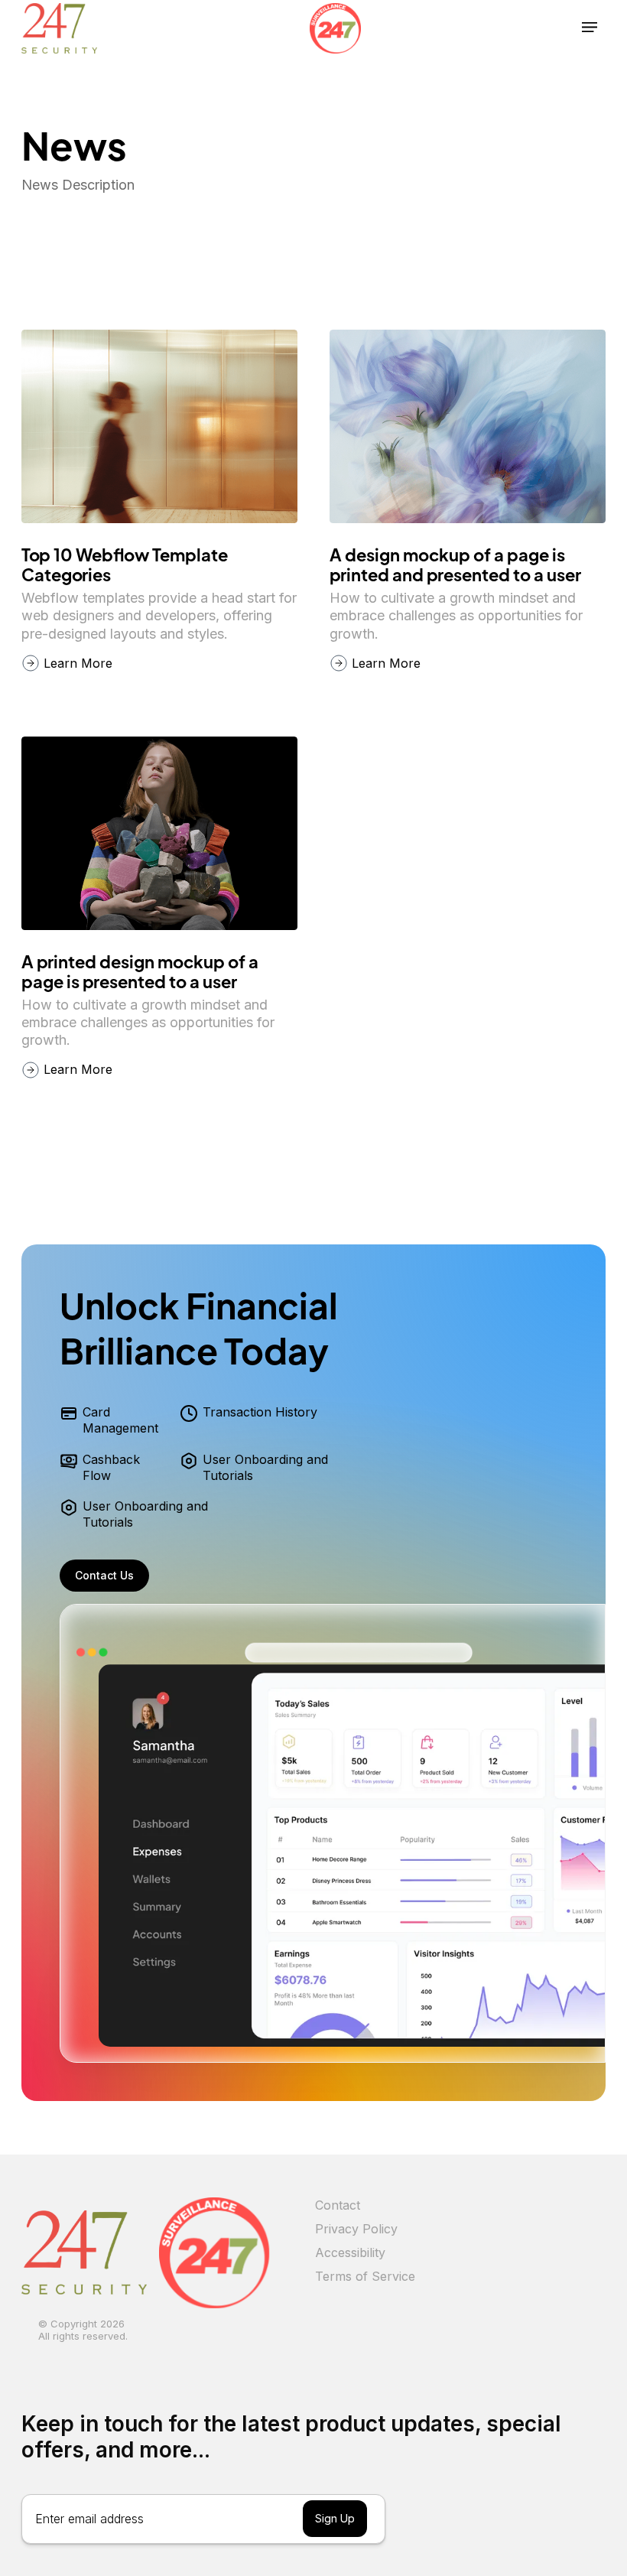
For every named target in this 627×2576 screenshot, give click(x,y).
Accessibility (350, 2252)
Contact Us (104, 1575)
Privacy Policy (356, 2229)
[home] (59, 27)
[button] (590, 27)
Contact (338, 2205)
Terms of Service (365, 2276)
